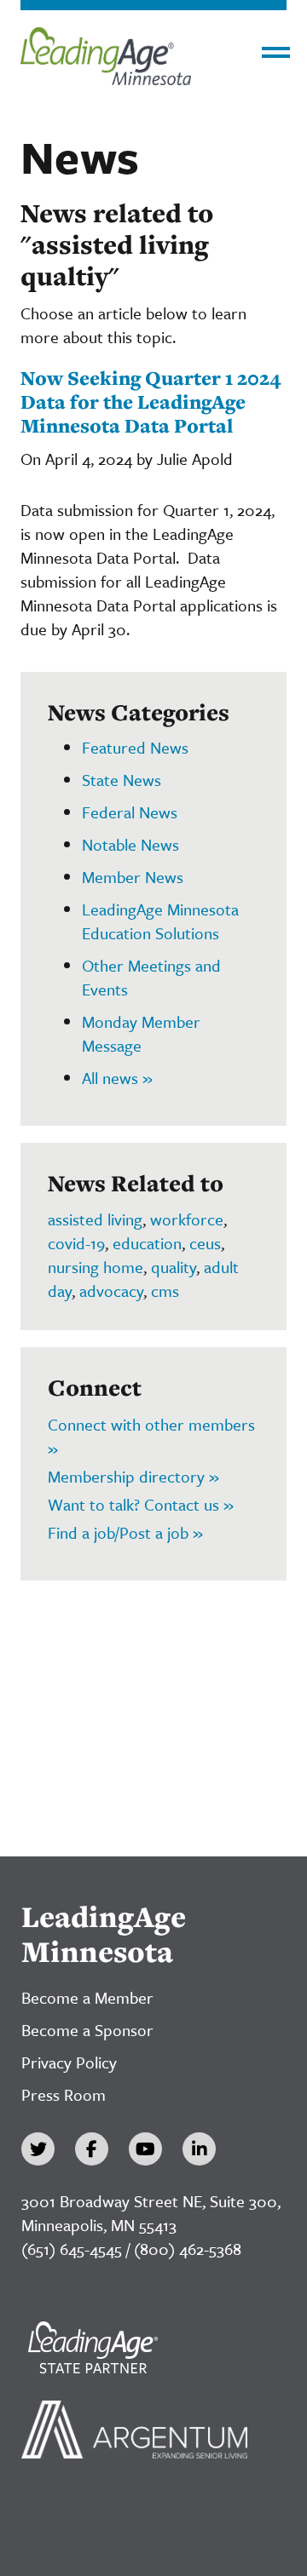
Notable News (130, 844)
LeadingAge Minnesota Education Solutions (160, 921)
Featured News (135, 747)
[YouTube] (145, 2149)
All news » (117, 1078)
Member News (133, 877)
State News (122, 780)
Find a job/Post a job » (125, 1532)
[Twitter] (38, 2149)
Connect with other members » (151, 1436)
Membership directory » (133, 1476)
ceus (205, 1243)
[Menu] (276, 52)
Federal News (130, 812)
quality (174, 1267)
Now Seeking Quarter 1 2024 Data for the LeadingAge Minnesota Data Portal (151, 401)
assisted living (95, 1219)
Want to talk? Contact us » (141, 1504)
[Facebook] (92, 2149)
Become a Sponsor (87, 2030)
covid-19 (76, 1243)
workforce (187, 1219)
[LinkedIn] (199, 2149)
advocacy (111, 1291)
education (147, 1243)
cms (165, 1291)
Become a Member (87, 1997)
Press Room (64, 2094)
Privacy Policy (69, 2062)
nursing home (96, 1267)
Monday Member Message (141, 1033)
